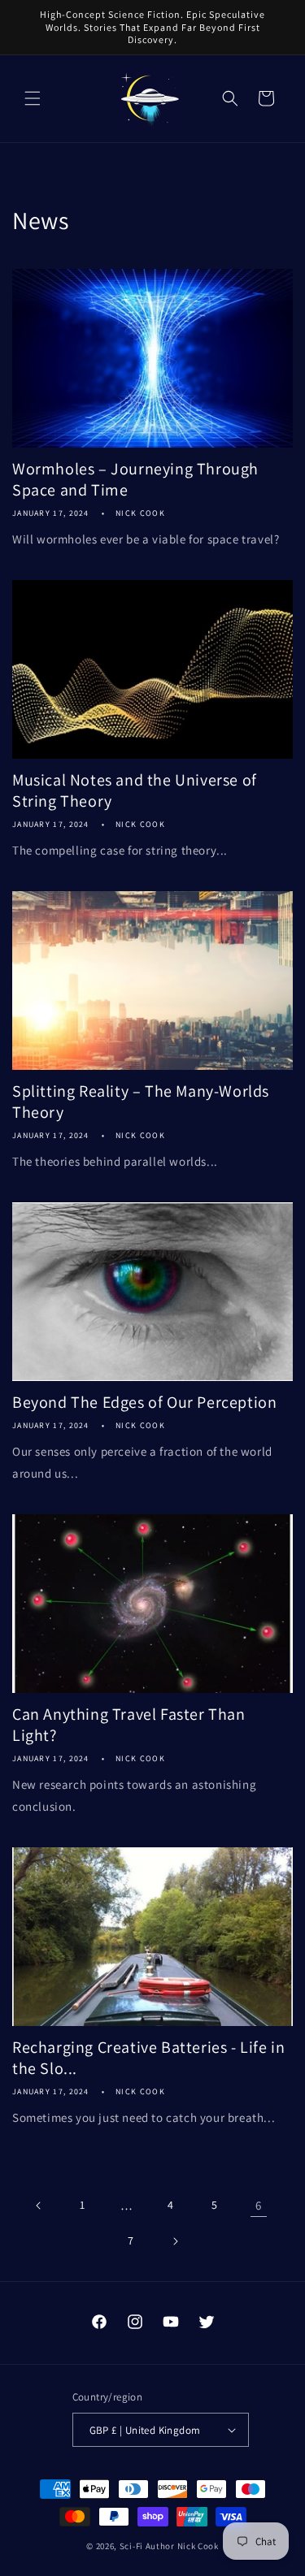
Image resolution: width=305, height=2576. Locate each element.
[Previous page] (39, 2206)
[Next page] (175, 2241)
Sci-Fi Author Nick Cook (169, 2546)
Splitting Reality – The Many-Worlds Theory (141, 1102)
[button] (33, 98)
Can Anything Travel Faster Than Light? (129, 1725)
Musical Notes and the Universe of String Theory (135, 790)
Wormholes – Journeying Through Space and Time (135, 479)
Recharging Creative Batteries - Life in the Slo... (148, 2058)
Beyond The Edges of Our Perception (144, 1402)
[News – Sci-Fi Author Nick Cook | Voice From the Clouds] (150, 99)
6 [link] (259, 2205)
